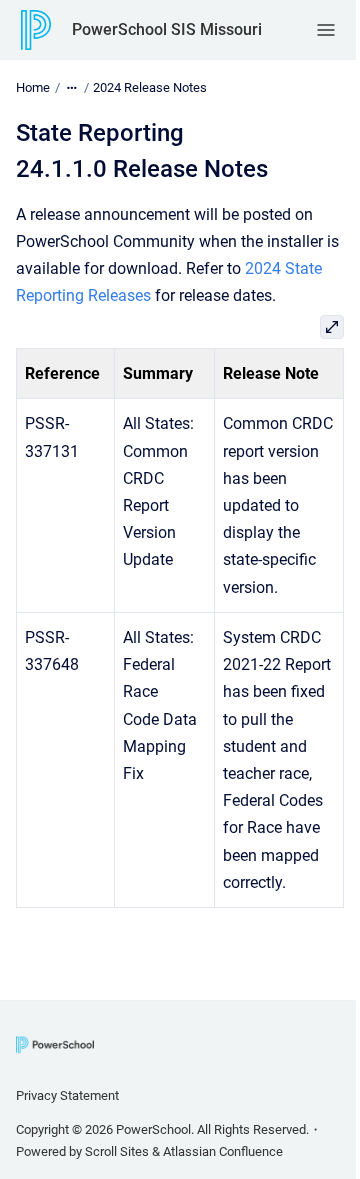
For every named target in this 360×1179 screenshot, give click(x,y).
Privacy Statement (67, 1095)
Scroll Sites (117, 1151)
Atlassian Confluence (223, 1151)
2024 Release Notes (150, 87)
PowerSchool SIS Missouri (167, 29)
